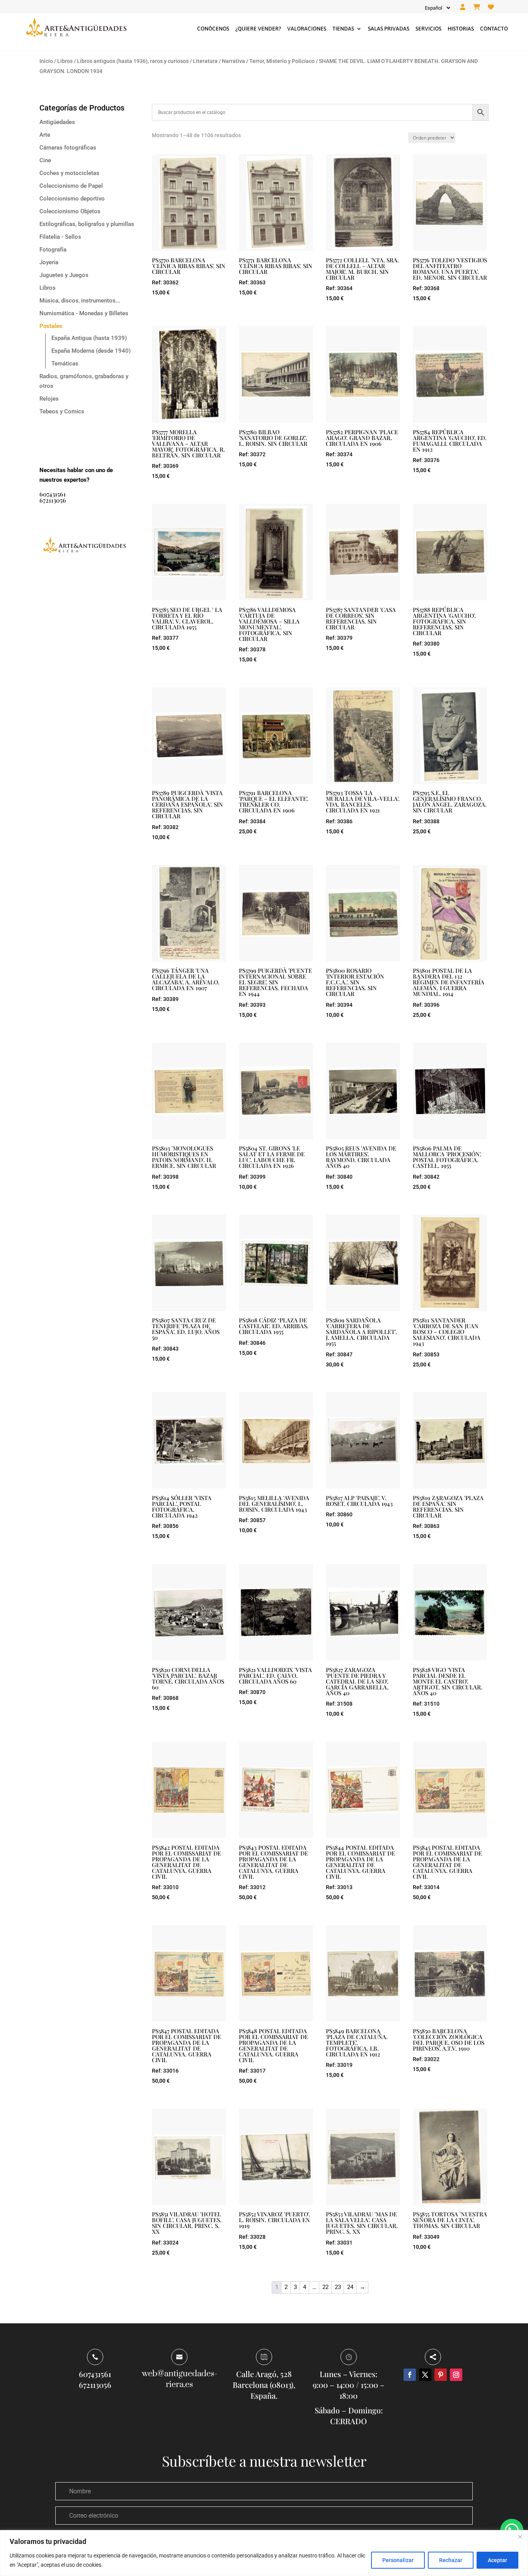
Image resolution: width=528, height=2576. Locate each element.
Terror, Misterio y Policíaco (282, 61)
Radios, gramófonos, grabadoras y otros (84, 381)
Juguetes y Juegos (64, 275)
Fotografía (53, 250)
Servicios (428, 29)
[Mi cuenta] (463, 7)
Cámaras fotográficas (68, 148)
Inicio (46, 61)
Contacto (494, 29)
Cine (45, 160)
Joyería (49, 262)
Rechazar (451, 2560)
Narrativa (233, 61)
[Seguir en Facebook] (410, 2375)
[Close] (520, 2537)
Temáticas (65, 364)
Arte (45, 135)
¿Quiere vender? (258, 29)
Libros (65, 61)
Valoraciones (307, 29)
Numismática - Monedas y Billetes (84, 313)
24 (350, 2287)
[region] (264, 2553)
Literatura (205, 61)
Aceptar (497, 2560)
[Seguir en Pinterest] (441, 2375)
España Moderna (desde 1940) (91, 351)
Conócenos (213, 29)
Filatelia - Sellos (60, 237)
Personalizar (398, 2560)
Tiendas (343, 29)
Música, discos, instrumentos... (80, 301)
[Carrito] (477, 7)
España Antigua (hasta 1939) (89, 338)
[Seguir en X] (425, 2375)
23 (338, 2287)
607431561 (53, 494)
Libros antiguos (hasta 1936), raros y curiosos (133, 61)
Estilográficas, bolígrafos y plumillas (87, 224)
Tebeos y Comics (62, 411)
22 (325, 2287)
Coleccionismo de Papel (71, 186)
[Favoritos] (491, 7)
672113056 (53, 500)
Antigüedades (57, 122)
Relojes (49, 399)
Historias (461, 29)
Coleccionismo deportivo (72, 199)
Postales (51, 326)
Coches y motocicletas (69, 173)
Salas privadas (389, 29)
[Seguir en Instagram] (456, 2375)
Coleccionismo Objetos (70, 211)
